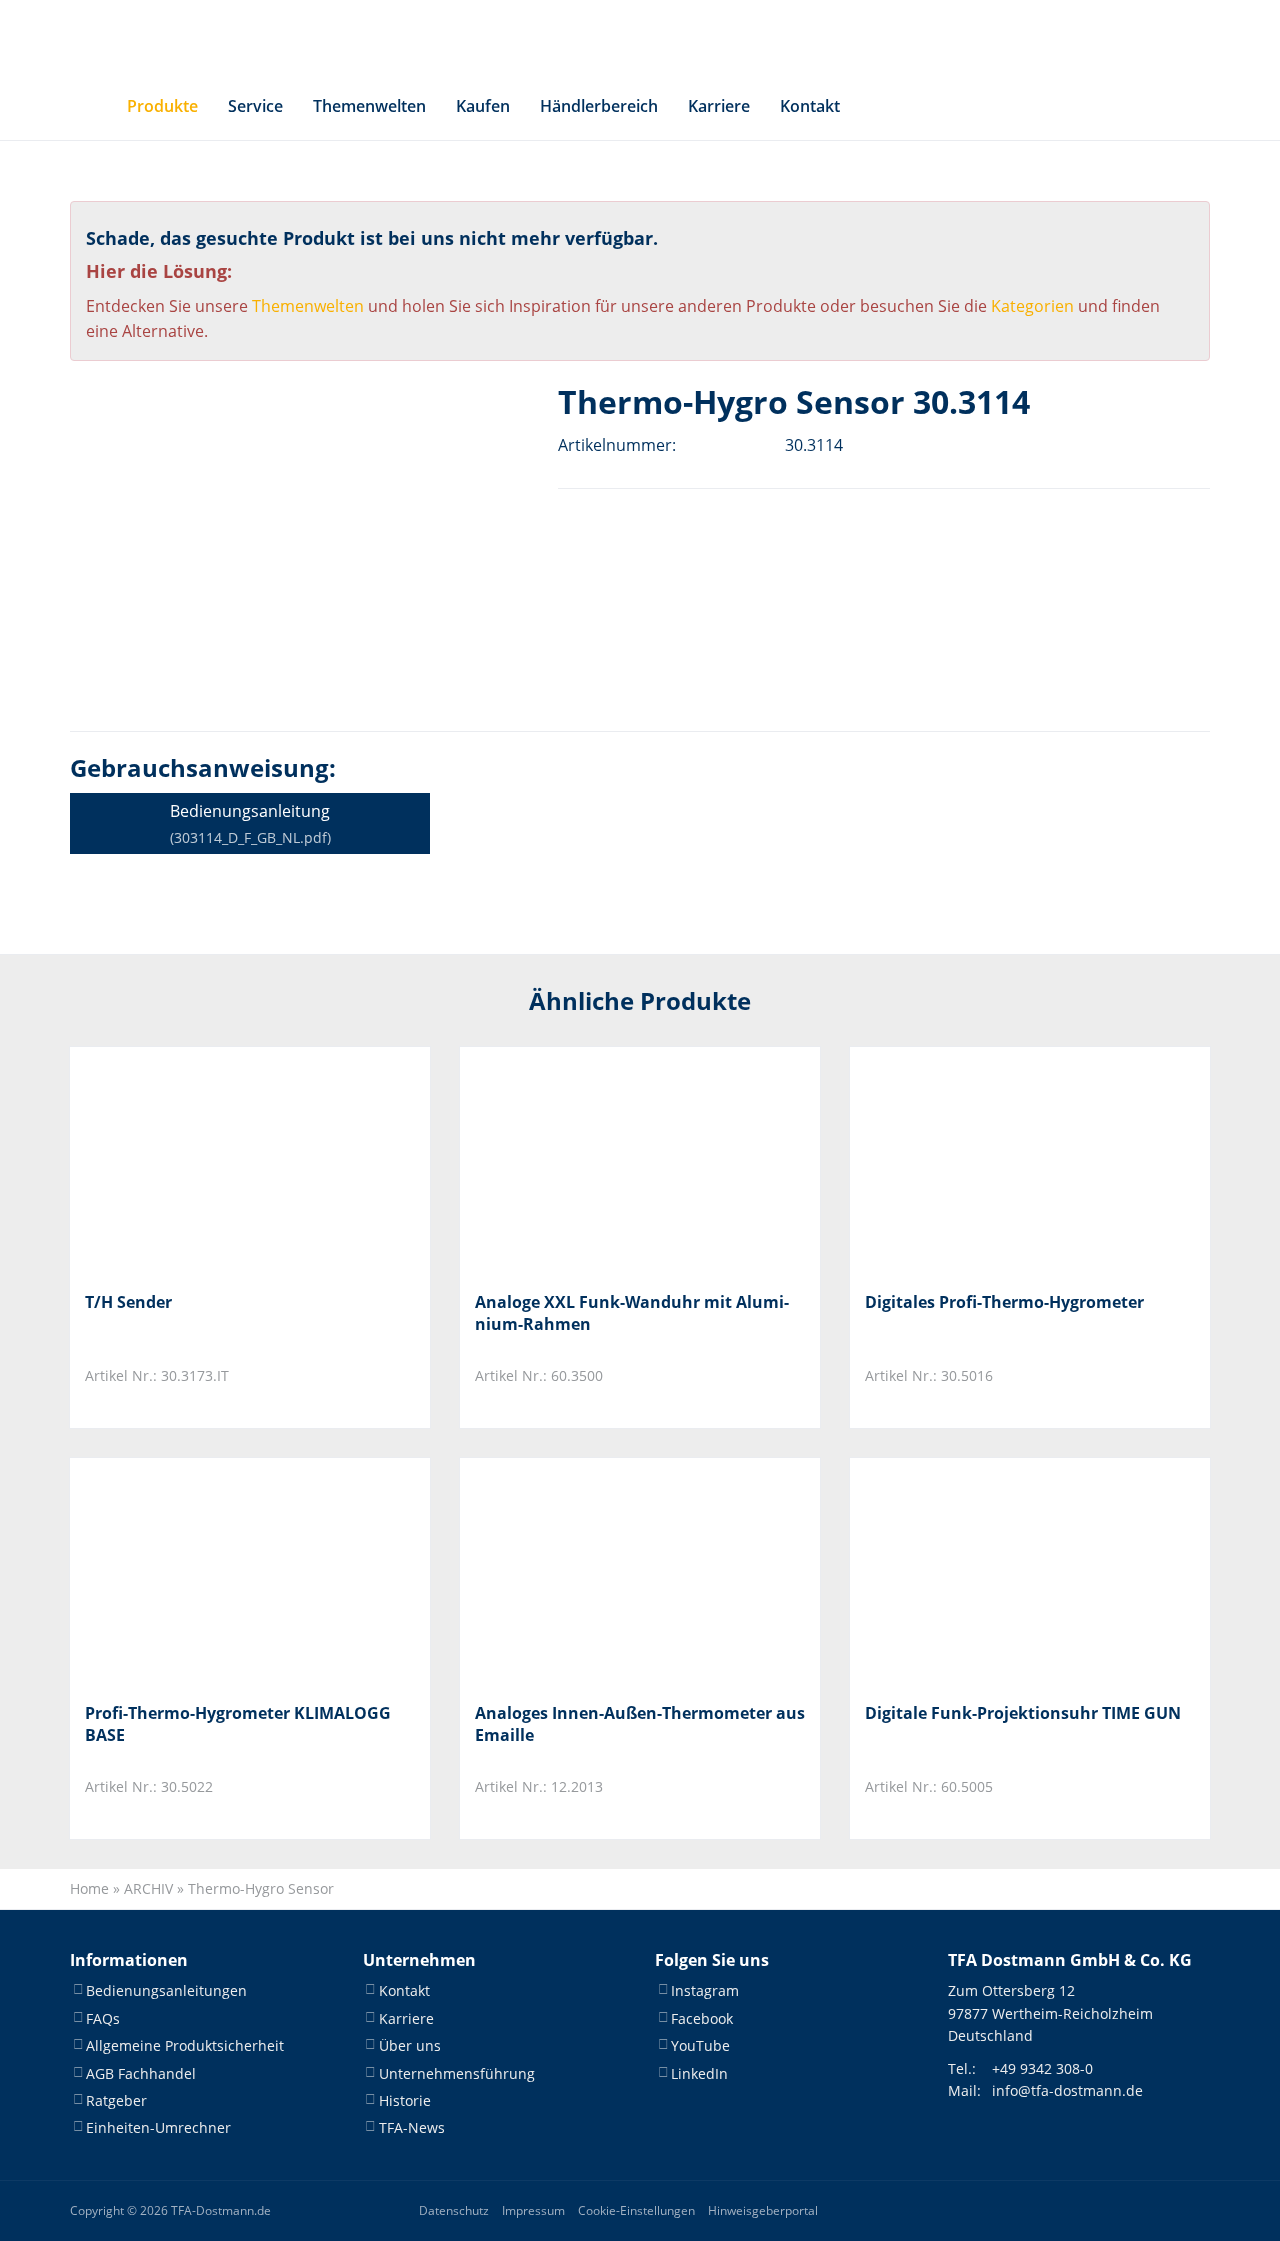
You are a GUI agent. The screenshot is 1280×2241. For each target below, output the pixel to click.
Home (89, 1888)
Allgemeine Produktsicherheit (185, 2045)
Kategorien (1032, 306)
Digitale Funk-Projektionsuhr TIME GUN (1023, 1713)
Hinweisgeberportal (763, 2210)
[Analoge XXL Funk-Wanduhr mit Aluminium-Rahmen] (574, 1161)
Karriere (719, 106)
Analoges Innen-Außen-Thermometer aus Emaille (640, 1724)
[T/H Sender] (184, 1161)
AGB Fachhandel (141, 2073)
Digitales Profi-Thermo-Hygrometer (1004, 1302)
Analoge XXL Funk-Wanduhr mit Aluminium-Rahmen (632, 1313)
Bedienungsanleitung (250, 823)
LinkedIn (699, 2073)
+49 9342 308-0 (1042, 2068)
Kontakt (810, 106)
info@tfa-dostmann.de (1067, 2090)
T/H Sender (128, 1302)
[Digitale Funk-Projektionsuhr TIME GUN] (964, 1572)
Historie (405, 2100)
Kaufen (483, 106)
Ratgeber (116, 2100)
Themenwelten (369, 106)
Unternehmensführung (457, 2073)
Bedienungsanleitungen (166, 1990)
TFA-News (412, 2127)
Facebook (702, 2018)
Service (255, 106)
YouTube (700, 2045)
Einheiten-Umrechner (158, 2127)
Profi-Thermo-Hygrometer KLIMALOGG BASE (238, 1724)
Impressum (533, 2210)
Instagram (705, 1990)
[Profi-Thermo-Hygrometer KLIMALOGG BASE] (184, 1572)
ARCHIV (148, 1888)
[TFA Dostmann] (1060, 36)
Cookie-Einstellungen (636, 2210)
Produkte (162, 106)
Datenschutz (454, 2210)
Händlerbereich (599, 106)
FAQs (103, 2018)
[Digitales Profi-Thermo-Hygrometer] (964, 1161)
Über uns (410, 2045)
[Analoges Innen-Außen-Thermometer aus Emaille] (574, 1572)
